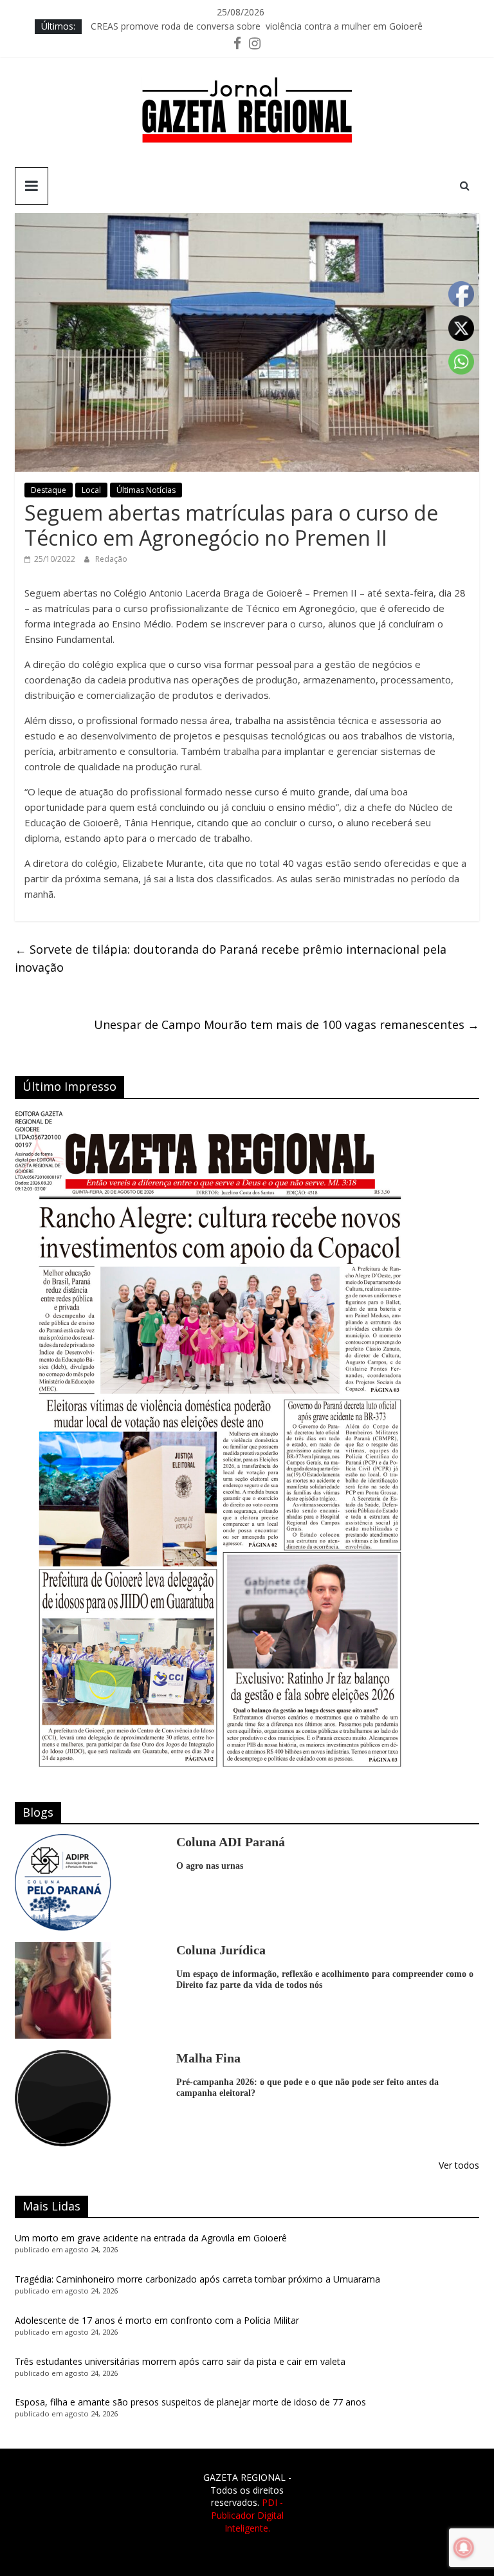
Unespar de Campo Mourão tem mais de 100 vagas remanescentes (287, 1024)
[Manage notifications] (464, 2548)
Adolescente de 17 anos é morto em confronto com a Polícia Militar (157, 2320)
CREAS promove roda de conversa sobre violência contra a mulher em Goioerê (257, 26)
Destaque (49, 490)
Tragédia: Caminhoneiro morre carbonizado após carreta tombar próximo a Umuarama (197, 2279)
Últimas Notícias (146, 490)
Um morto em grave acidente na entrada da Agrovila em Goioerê (151, 2238)
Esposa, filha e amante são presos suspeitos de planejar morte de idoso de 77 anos (190, 2402)
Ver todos (459, 2165)
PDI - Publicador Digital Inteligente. (247, 2515)
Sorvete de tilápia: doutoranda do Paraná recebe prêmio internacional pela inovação (231, 959)
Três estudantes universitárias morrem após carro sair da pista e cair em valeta (180, 2361)
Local (91, 490)
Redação (111, 559)
